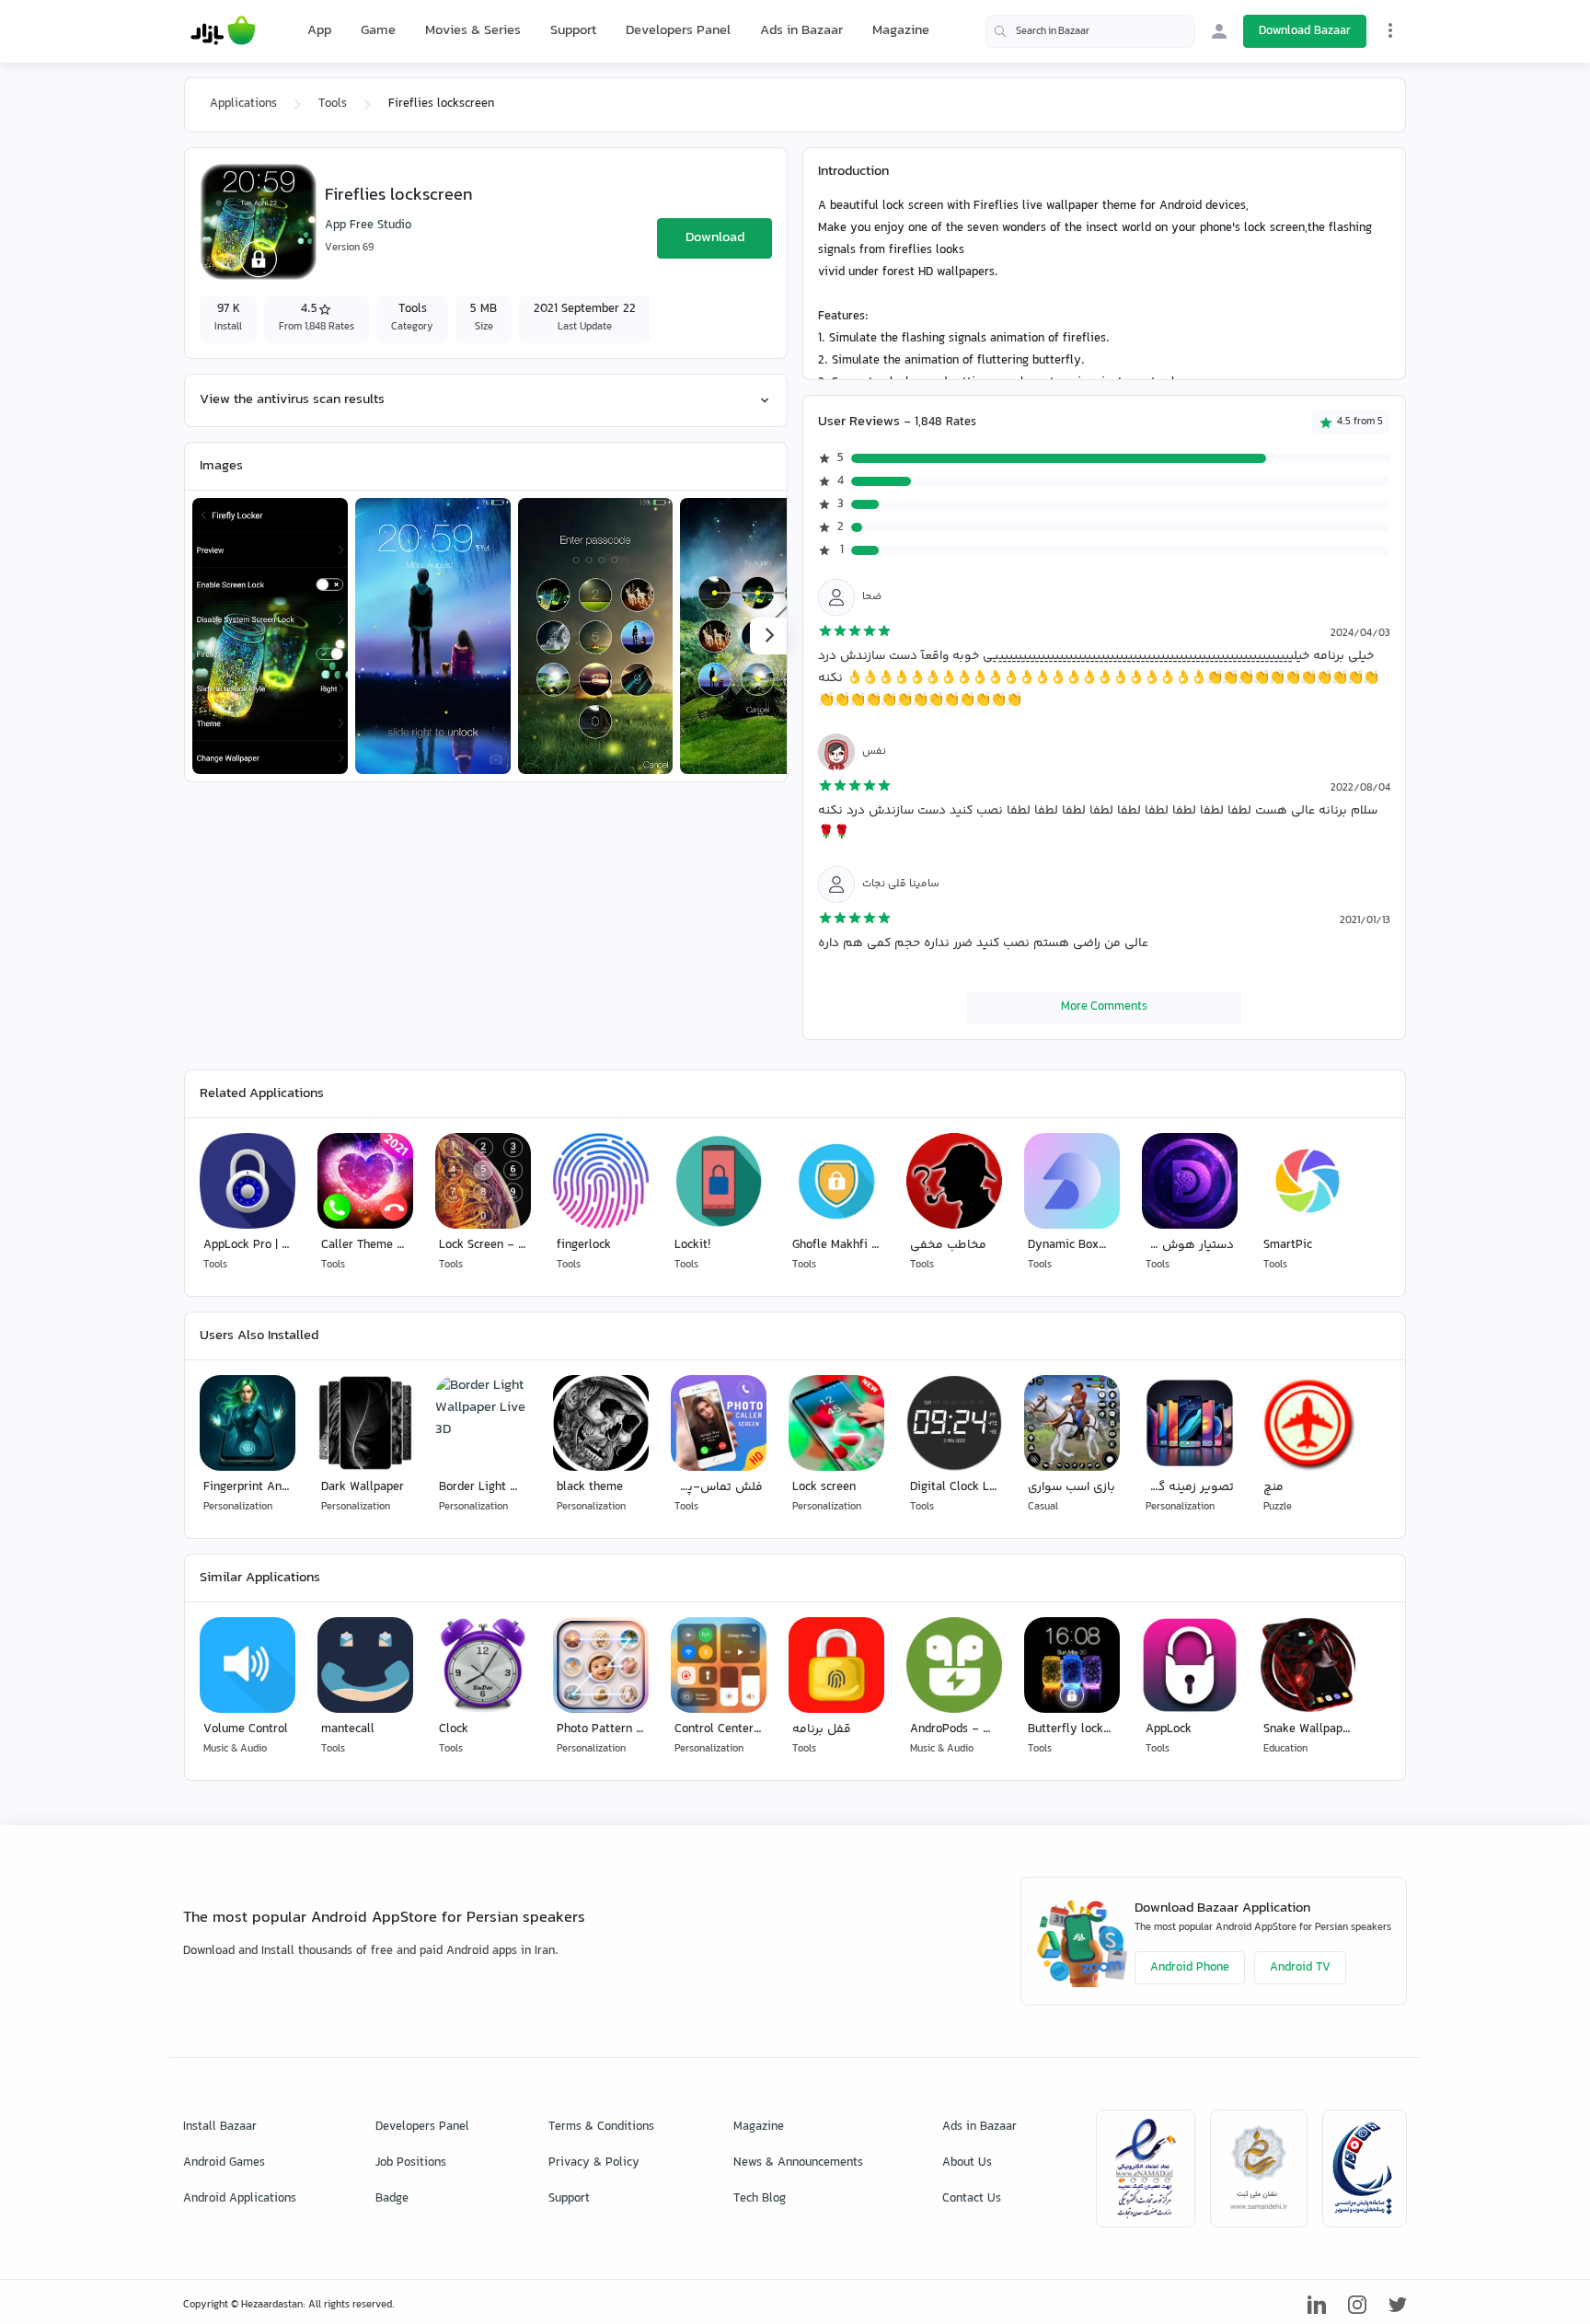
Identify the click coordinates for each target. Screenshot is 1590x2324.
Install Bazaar (220, 2127)
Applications (243, 104)
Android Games (224, 2163)
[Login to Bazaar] (1219, 31)
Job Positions (411, 2163)
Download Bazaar (1305, 31)
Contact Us (972, 2199)
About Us (967, 2163)
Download (715, 238)
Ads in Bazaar (801, 31)
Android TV (1300, 1968)
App (319, 31)
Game (378, 31)
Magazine (901, 31)
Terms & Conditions (601, 2127)
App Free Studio (368, 225)
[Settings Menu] (1390, 30)
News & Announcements (798, 2163)
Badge (392, 2199)
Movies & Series (473, 31)
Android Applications (240, 2199)
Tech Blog (760, 2199)
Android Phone (1190, 1968)
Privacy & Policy (594, 2163)
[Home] (223, 31)
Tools (333, 104)
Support (573, 31)
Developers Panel (678, 31)
